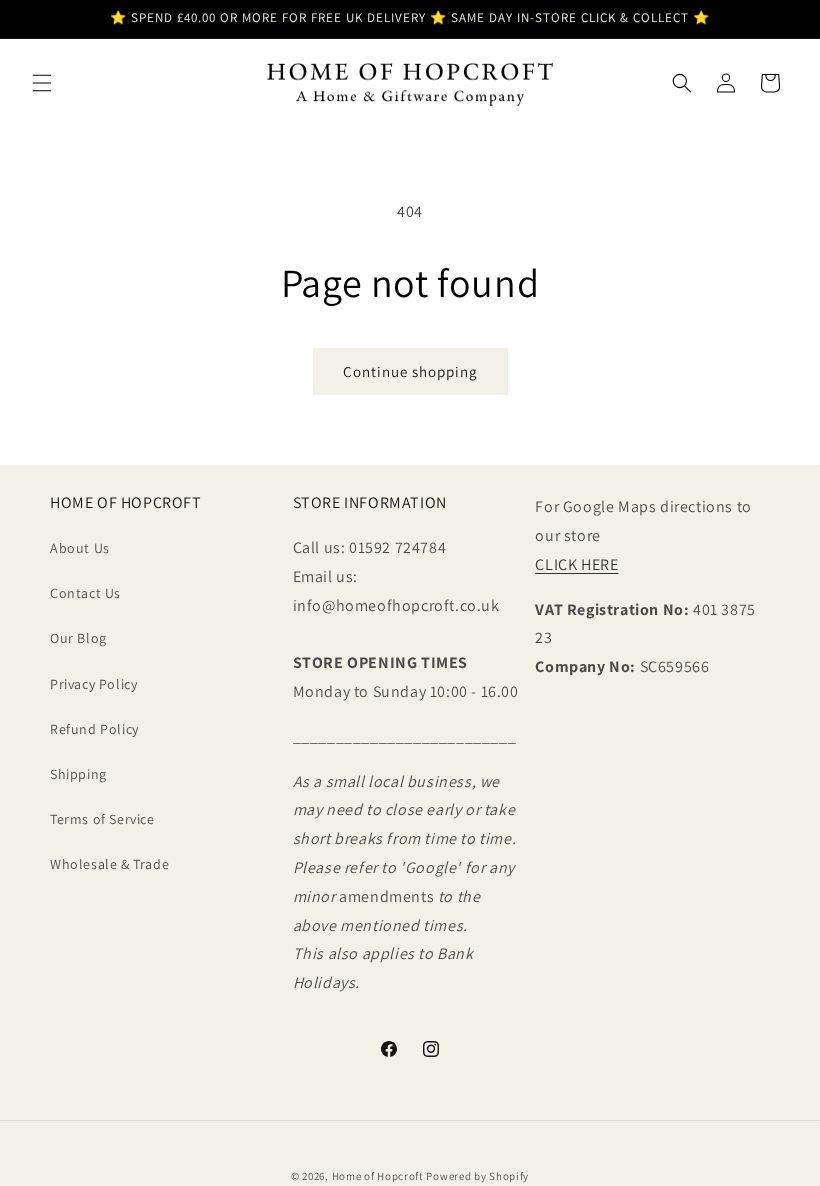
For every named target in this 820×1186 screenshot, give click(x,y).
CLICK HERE (576, 564)
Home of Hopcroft (378, 1176)
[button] (42, 83)
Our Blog (78, 638)
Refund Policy (94, 729)
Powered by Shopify (477, 1176)
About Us (80, 548)
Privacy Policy (93, 684)
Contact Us (85, 593)
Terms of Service (102, 819)
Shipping (78, 774)
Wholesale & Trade (109, 864)
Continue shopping (410, 371)
